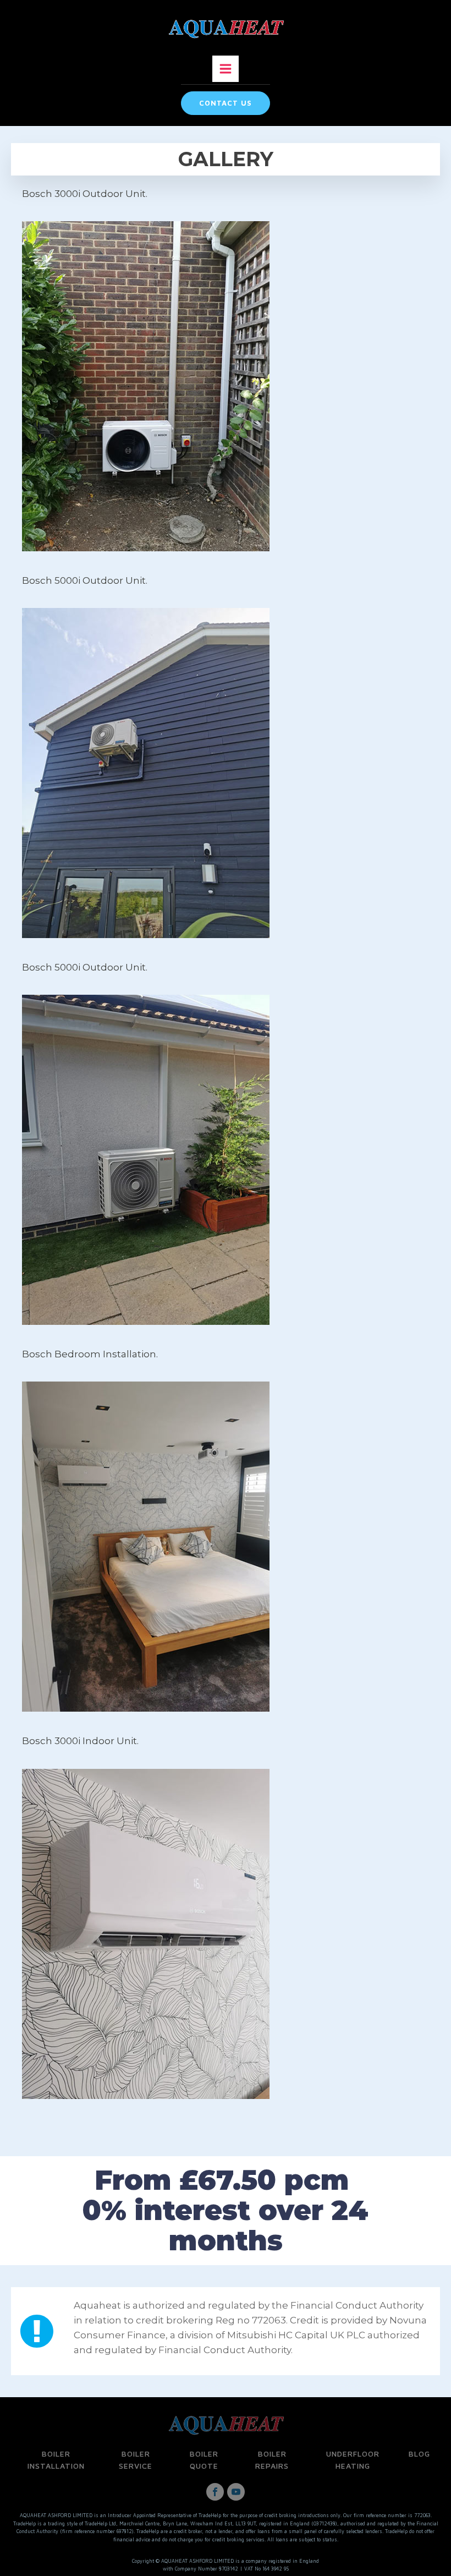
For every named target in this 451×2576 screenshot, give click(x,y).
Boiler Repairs (272, 2460)
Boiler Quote (204, 2460)
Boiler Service (136, 2460)
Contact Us (226, 103)
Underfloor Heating (353, 2460)
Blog (419, 2454)
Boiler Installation (56, 2460)
